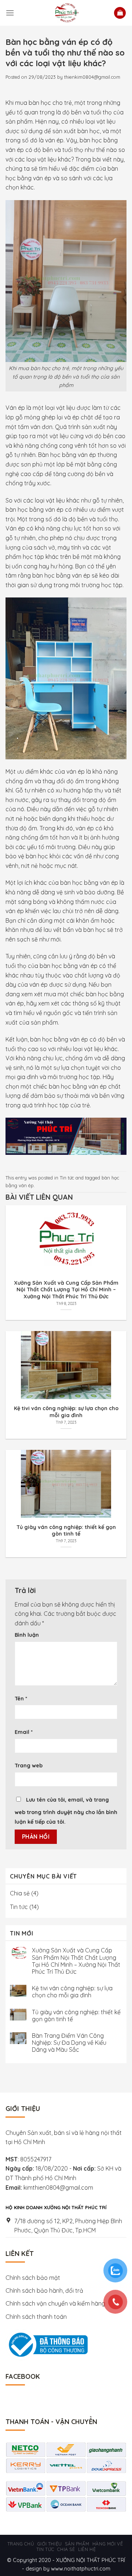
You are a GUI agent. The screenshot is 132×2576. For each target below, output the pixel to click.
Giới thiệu (50, 2544)
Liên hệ (87, 2549)
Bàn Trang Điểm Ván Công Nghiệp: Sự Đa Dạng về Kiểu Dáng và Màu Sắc (69, 2043)
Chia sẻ (20, 1893)
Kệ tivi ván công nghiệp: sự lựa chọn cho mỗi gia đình (72, 1992)
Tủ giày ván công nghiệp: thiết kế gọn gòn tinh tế (76, 2016)
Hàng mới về (108, 2544)
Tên (21, 1699)
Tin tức (67, 1178)
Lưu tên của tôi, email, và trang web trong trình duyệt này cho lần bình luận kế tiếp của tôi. (66, 1811)
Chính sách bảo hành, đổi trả (44, 2291)
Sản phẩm (77, 2544)
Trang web (29, 1766)
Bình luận (27, 1635)
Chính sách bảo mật (33, 2278)
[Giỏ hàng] (120, 13)
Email (24, 1732)
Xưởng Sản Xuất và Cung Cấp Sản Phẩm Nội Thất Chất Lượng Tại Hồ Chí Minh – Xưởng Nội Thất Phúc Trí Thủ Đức (76, 1961)
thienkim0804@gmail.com (92, 77)
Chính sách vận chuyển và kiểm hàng (56, 2303)
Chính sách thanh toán (36, 2317)
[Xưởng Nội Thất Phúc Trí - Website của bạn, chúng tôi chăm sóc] (66, 13)
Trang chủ (21, 2544)
